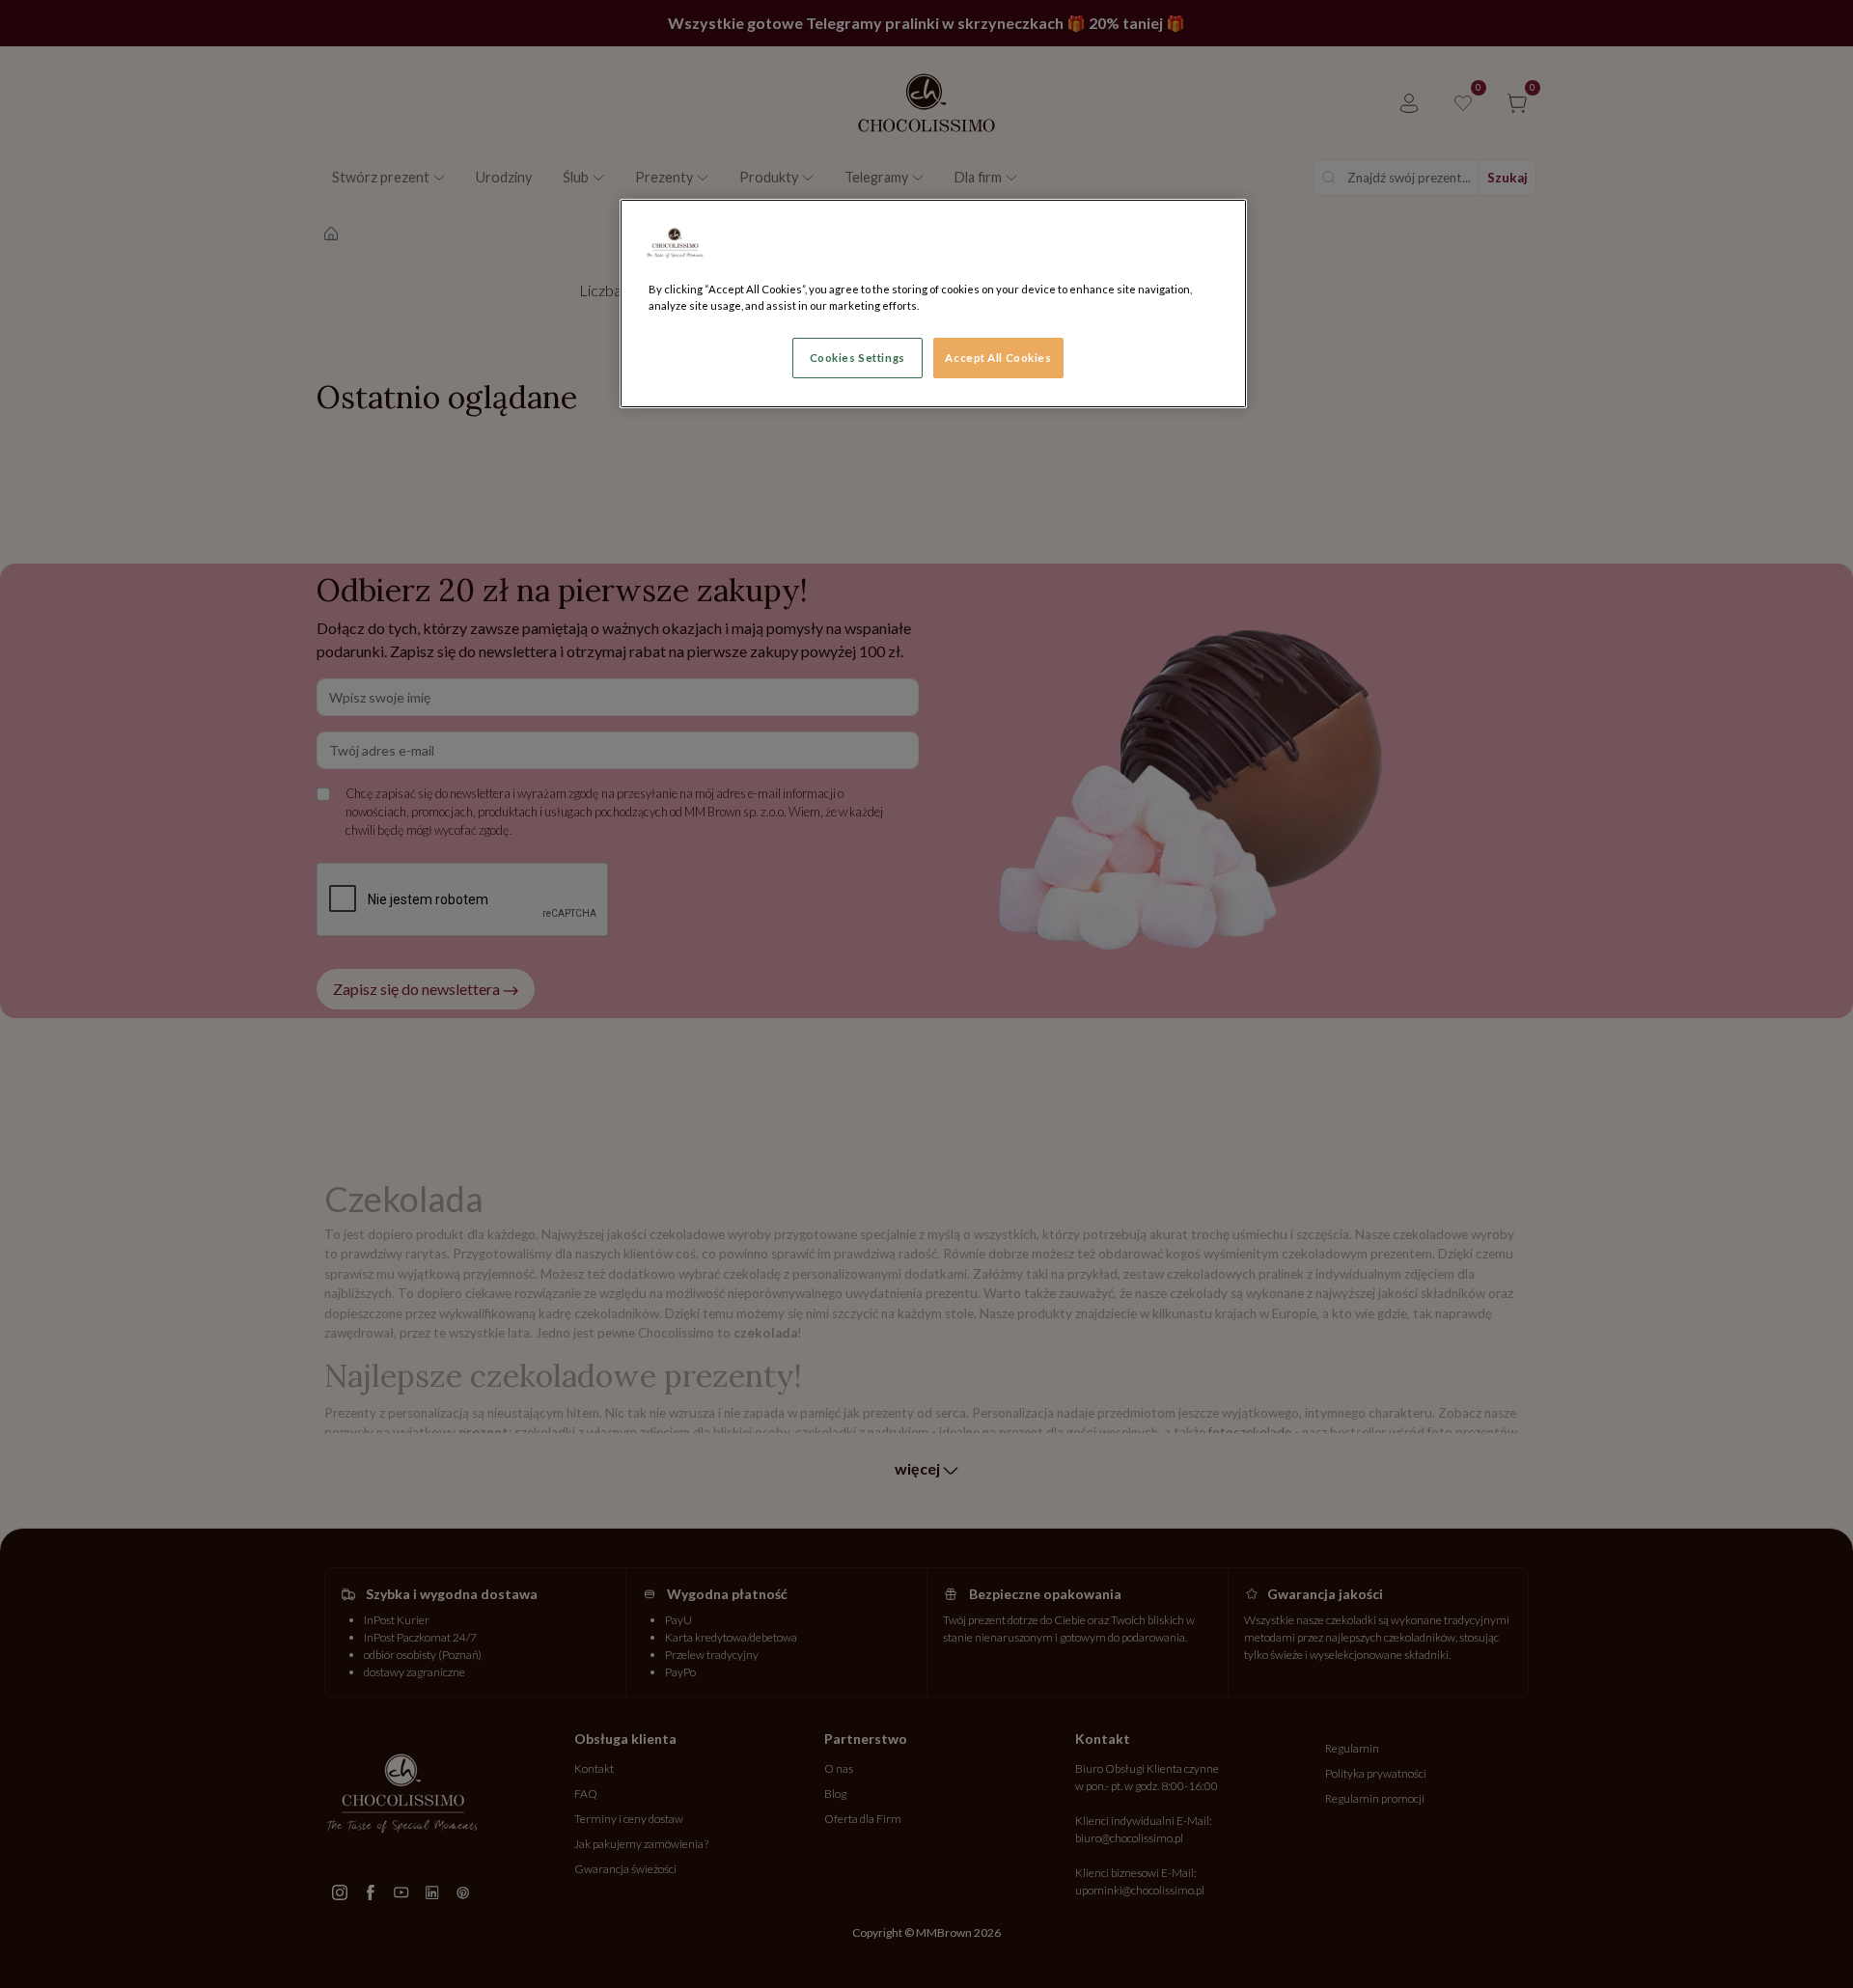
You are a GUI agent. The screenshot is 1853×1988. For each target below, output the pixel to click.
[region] (933, 304)
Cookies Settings (857, 358)
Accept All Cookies (998, 358)
